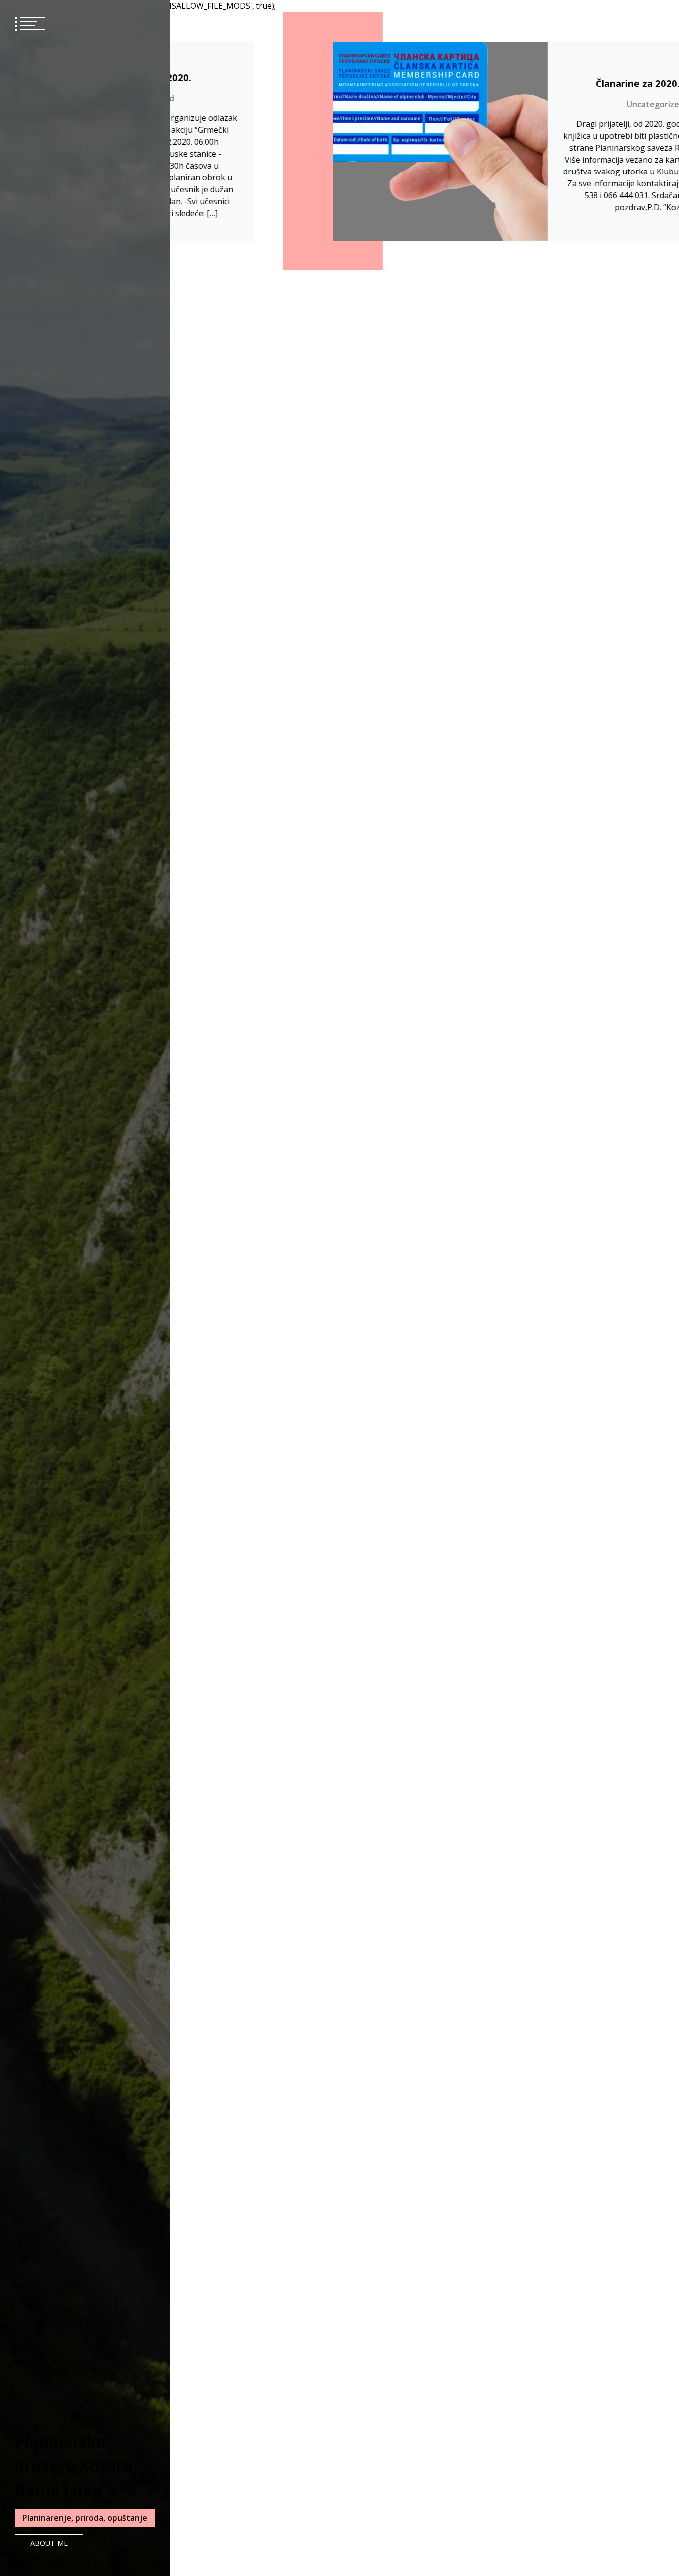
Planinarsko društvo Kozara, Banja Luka (76, 2465)
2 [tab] (196, 1306)
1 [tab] (196, 1295)
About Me (49, 2543)
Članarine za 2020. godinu (542, 83)
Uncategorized (542, 104)
